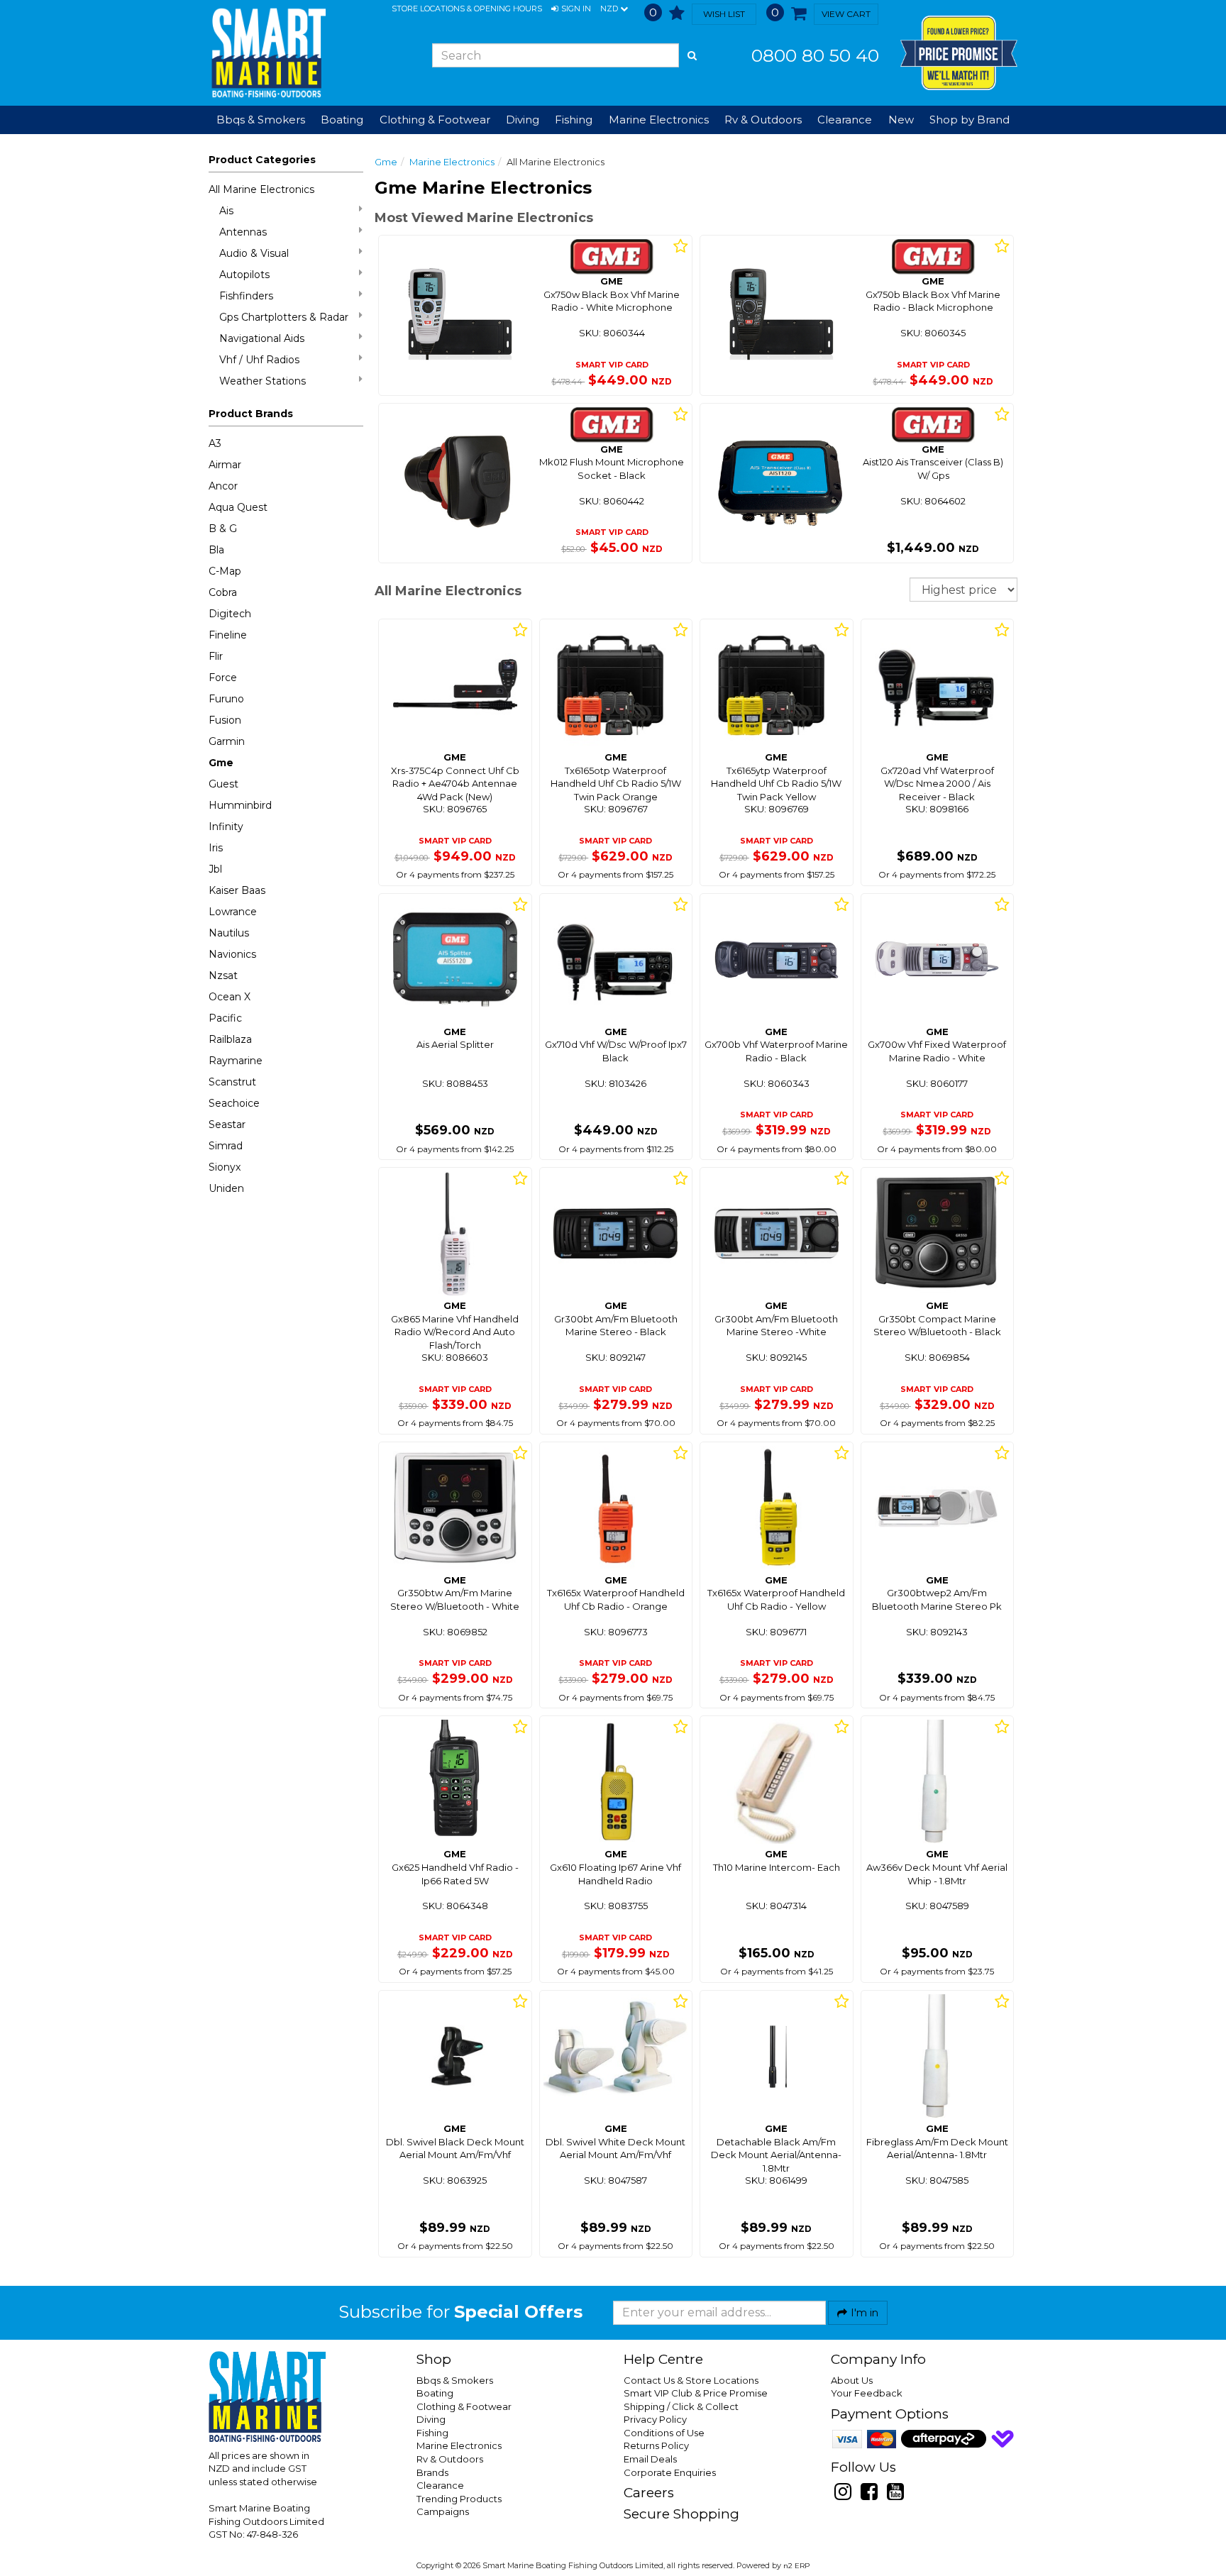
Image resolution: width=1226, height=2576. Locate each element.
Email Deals (650, 2459)
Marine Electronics (452, 162)
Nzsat (223, 975)
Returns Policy (656, 2445)
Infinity (226, 827)
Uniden (226, 1188)
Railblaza (230, 1039)
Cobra (223, 592)
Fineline (228, 635)
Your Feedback (867, 2393)
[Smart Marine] (267, 53)
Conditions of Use (664, 2433)
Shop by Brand (970, 120)
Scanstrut (232, 1082)
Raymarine (236, 1061)
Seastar (227, 1124)
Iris (216, 848)
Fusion (225, 720)
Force (223, 678)
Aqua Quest (238, 507)
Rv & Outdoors (450, 2459)
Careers (649, 2493)
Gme (221, 763)
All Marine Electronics (261, 189)
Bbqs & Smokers (261, 120)
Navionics (232, 954)
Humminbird (240, 805)
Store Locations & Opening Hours (467, 9)
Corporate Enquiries (670, 2472)
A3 (215, 443)
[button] (571, 9)
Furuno (226, 699)
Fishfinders (246, 296)
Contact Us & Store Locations (691, 2380)
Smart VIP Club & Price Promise (696, 2393)
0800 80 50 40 (815, 55)
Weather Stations (263, 381)
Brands (432, 2472)
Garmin (227, 741)
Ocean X (230, 997)
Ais (226, 211)
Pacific (225, 1018)
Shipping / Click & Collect (681, 2406)
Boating (435, 2393)
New (901, 120)
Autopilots (244, 275)
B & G (223, 529)
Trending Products (459, 2499)
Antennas (243, 232)
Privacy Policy (655, 2419)
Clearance (845, 120)
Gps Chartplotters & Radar (284, 317)
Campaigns (443, 2511)
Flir (216, 656)
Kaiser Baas (237, 890)
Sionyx (225, 1167)
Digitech (230, 614)
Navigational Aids (262, 338)
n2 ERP (796, 2566)
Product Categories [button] (262, 160)
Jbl (215, 869)
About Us (852, 2380)
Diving (431, 2419)
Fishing (432, 2433)
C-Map (225, 571)
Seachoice (234, 1103)
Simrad (226, 1146)
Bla (216, 550)
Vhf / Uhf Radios (259, 360)
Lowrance (233, 912)
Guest (223, 784)
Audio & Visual (254, 253)
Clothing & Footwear (464, 2406)
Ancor (223, 486)
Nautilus (229, 933)
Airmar (225, 465)
